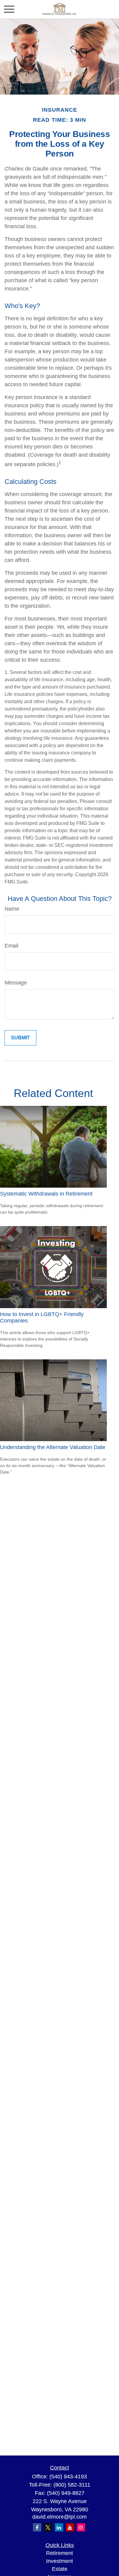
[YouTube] (70, 2527)
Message (16, 983)
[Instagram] (81, 2527)
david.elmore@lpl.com (60, 2517)
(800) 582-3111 (72, 2485)
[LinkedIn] (59, 2527)
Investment (60, 2561)
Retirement (60, 2553)
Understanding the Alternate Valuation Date (53, 1447)
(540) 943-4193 (68, 2477)
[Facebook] (37, 2527)
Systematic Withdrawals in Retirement (46, 1194)
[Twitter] (48, 2527)
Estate (60, 2569)
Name (12, 909)
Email (11, 946)
